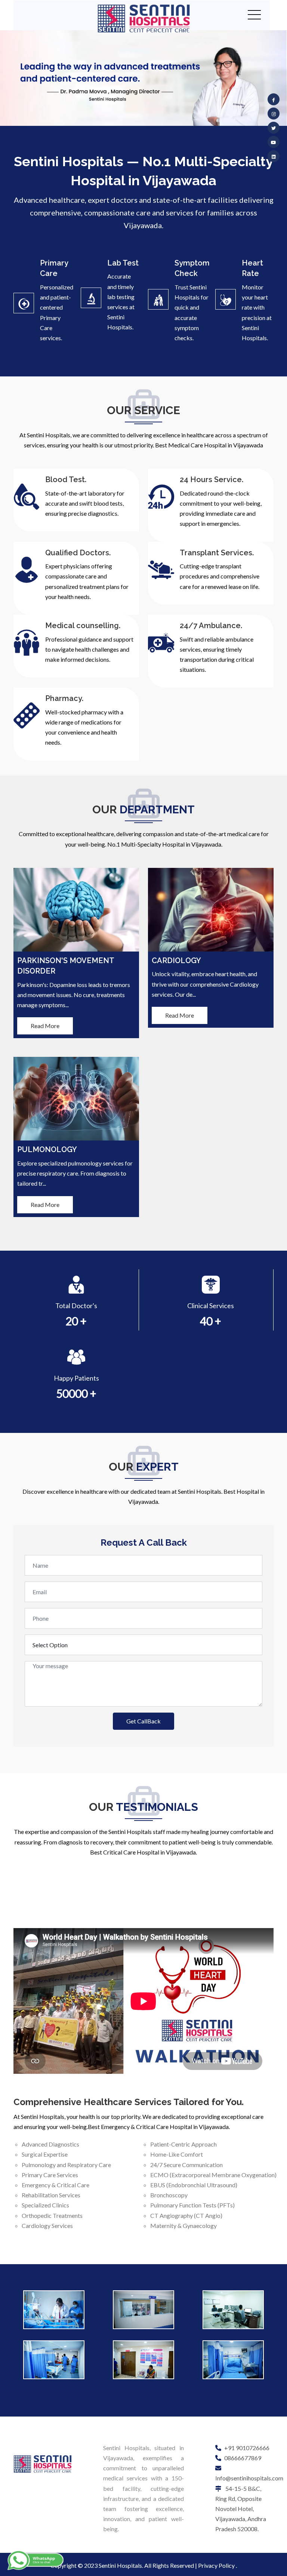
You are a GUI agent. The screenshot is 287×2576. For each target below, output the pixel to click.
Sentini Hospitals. (121, 2565)
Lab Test (123, 263)
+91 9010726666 (247, 2448)
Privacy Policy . (217, 2565)
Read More (45, 1026)
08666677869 (243, 2458)
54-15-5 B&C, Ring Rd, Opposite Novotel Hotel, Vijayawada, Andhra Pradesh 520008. (241, 2509)
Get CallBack (143, 1721)
